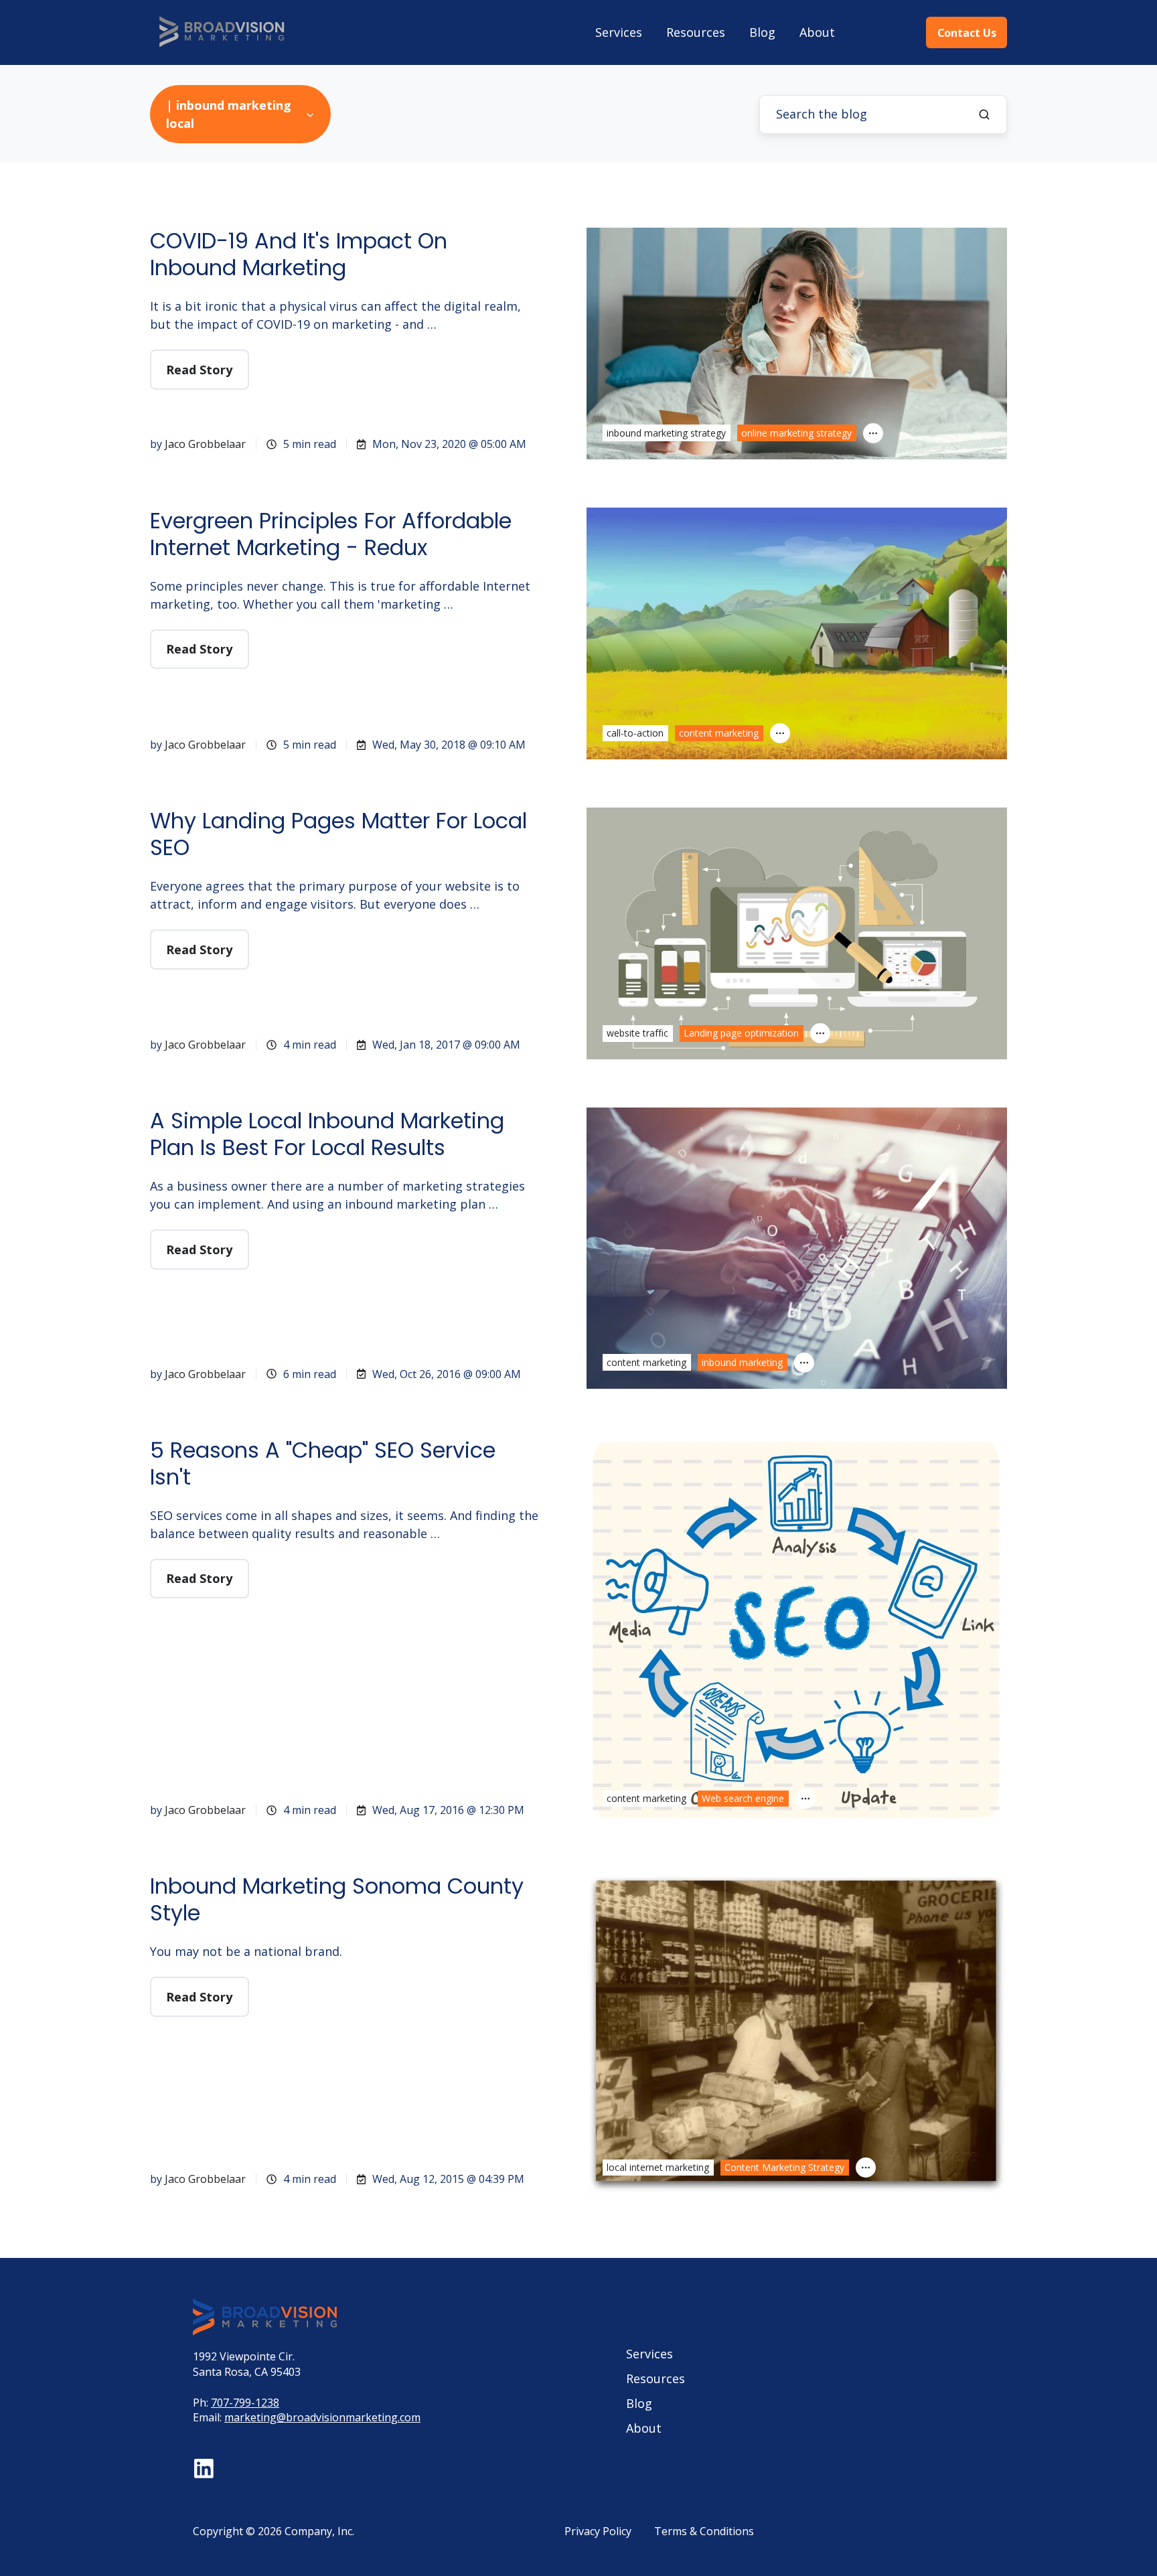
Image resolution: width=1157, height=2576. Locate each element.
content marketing (719, 733)
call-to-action (635, 733)
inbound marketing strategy (666, 433)
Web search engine (743, 1798)
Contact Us (967, 33)
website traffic (637, 1033)
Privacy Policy (598, 2531)
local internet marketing (658, 2167)
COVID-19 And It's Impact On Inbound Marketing (299, 254)
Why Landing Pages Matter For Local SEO (338, 834)
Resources (696, 32)
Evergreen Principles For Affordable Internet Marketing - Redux (331, 534)
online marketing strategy (796, 433)
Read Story (199, 370)
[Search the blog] (984, 115)
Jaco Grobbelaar (205, 444)
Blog (762, 32)
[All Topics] (873, 433)
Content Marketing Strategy (784, 2167)
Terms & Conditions (704, 2531)
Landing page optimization (741, 1033)
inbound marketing (742, 1362)
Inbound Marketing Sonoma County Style (337, 1899)
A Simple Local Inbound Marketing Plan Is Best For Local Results (327, 1134)
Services (619, 32)
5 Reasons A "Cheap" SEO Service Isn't (323, 1463)
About (817, 32)
